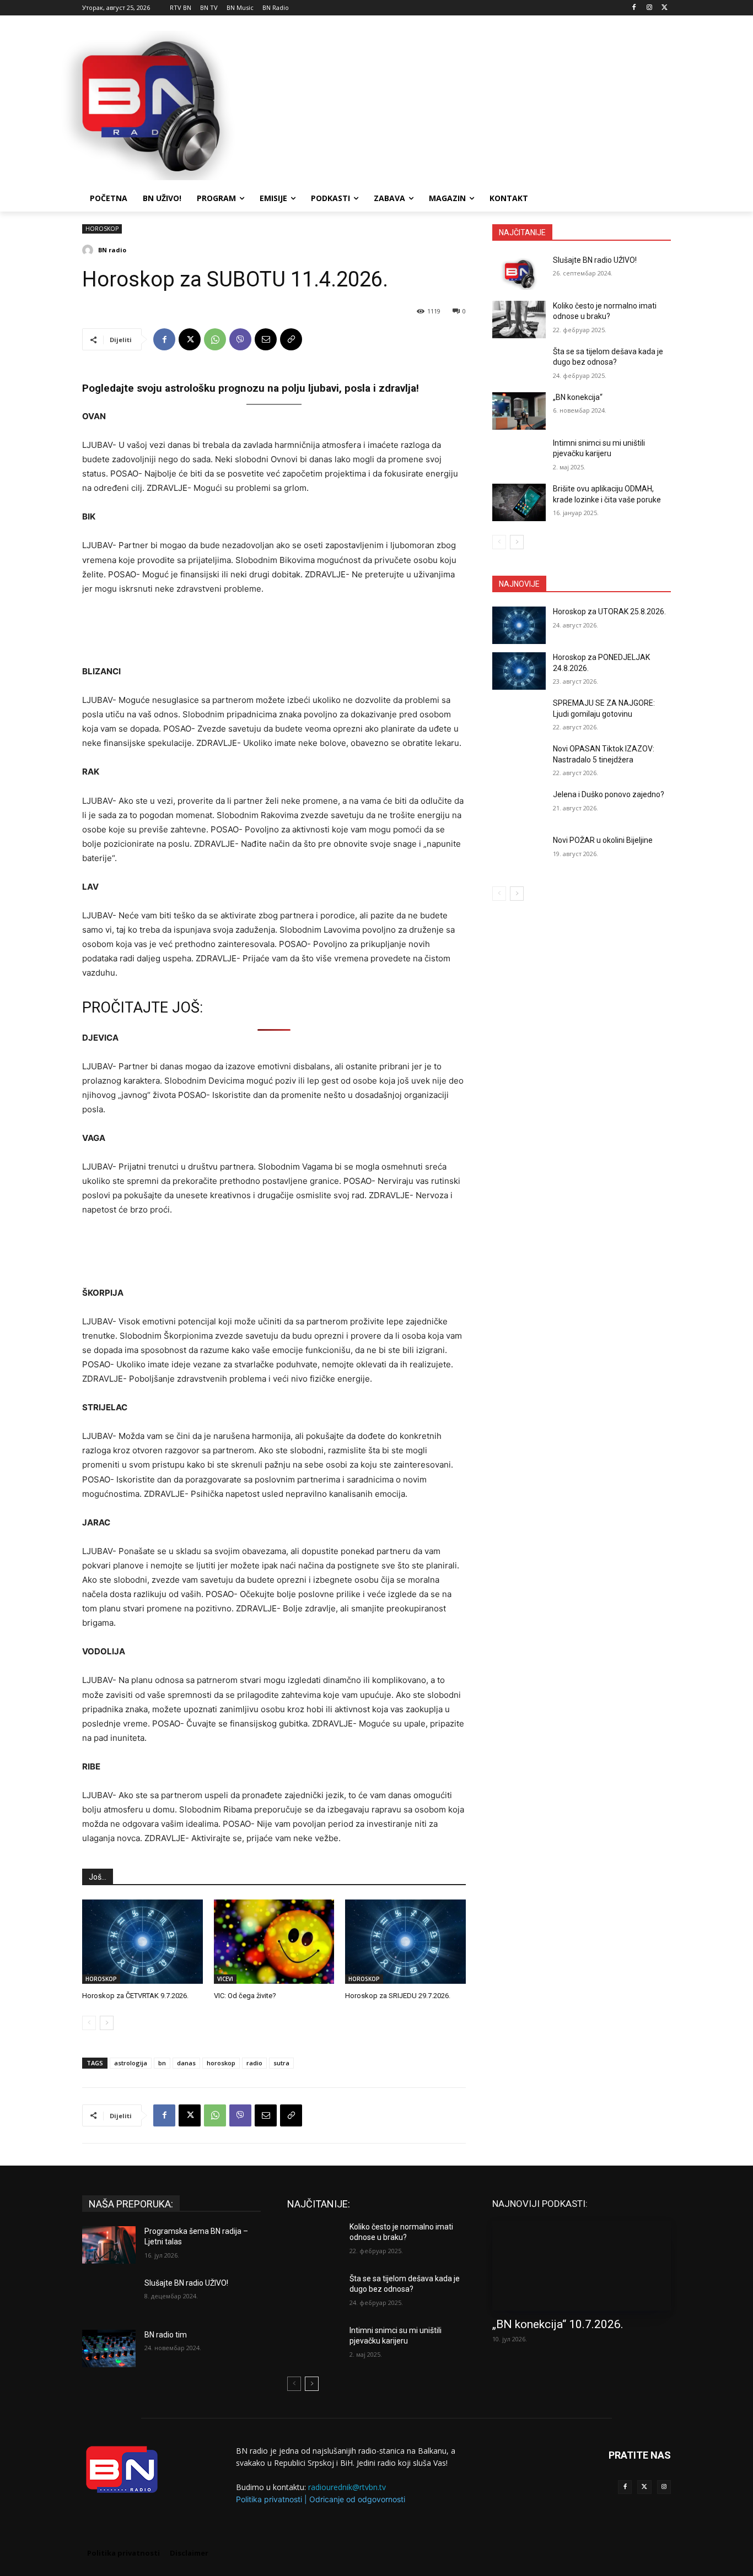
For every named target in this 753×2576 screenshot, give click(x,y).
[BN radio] (89, 250)
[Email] (266, 339)
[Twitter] (644, 2487)
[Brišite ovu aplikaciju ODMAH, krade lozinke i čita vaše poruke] (519, 502)
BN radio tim (166, 2335)
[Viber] (240, 339)
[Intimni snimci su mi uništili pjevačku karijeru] (519, 457)
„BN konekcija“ (578, 397)
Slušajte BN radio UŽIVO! (595, 260)
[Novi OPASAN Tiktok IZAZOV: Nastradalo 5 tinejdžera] (519, 762)
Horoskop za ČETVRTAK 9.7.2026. (135, 1996)
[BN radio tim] (109, 2348)
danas (186, 2063)
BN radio (112, 250)
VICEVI (225, 1979)
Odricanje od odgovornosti (357, 2499)
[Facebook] (634, 8)
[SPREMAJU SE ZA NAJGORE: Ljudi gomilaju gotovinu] (519, 717)
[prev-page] (89, 2023)
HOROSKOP (102, 229)
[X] (665, 8)
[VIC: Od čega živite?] (274, 1942)
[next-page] (107, 2023)
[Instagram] (649, 8)
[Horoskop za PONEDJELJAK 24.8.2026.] (519, 671)
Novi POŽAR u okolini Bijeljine (603, 840)
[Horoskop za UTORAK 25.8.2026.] (519, 625)
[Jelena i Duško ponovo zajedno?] (519, 808)
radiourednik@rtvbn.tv (347, 2487)
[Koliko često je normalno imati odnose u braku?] (519, 320)
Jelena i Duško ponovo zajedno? (609, 794)
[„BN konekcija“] (519, 411)
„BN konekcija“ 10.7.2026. (558, 2324)
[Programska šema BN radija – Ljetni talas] (109, 2245)
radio (254, 2063)
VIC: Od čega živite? (245, 1996)
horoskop (221, 2063)
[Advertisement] (459, 104)
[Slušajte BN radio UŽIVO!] (519, 274)
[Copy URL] (291, 339)
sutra (281, 2063)
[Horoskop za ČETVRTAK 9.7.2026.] (142, 1942)
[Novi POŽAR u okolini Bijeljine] (519, 854)
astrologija (131, 2063)
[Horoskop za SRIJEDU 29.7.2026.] (405, 1942)
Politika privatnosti (269, 2499)
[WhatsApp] (215, 339)
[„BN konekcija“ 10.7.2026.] (582, 2266)
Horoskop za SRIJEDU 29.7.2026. (398, 1996)
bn (162, 2063)
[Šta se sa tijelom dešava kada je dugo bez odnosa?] (519, 365)
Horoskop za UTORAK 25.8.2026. (609, 611)
